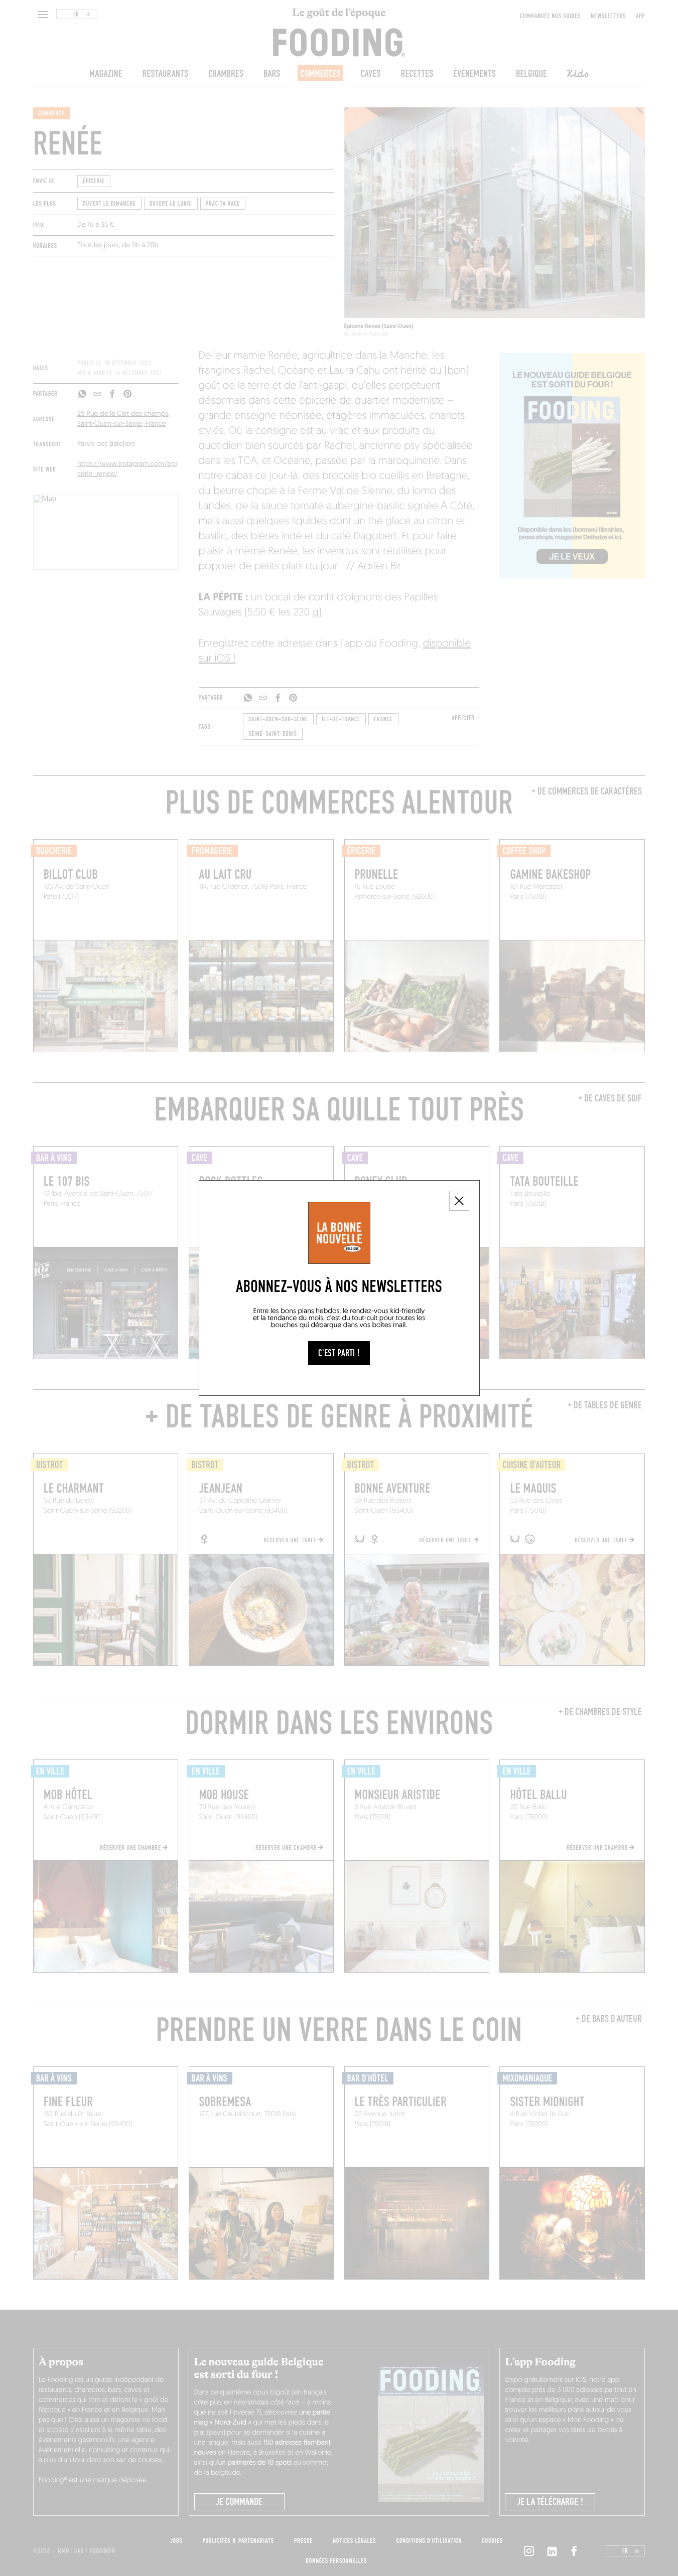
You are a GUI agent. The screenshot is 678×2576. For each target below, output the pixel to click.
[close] (459, 1201)
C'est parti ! (339, 1353)
